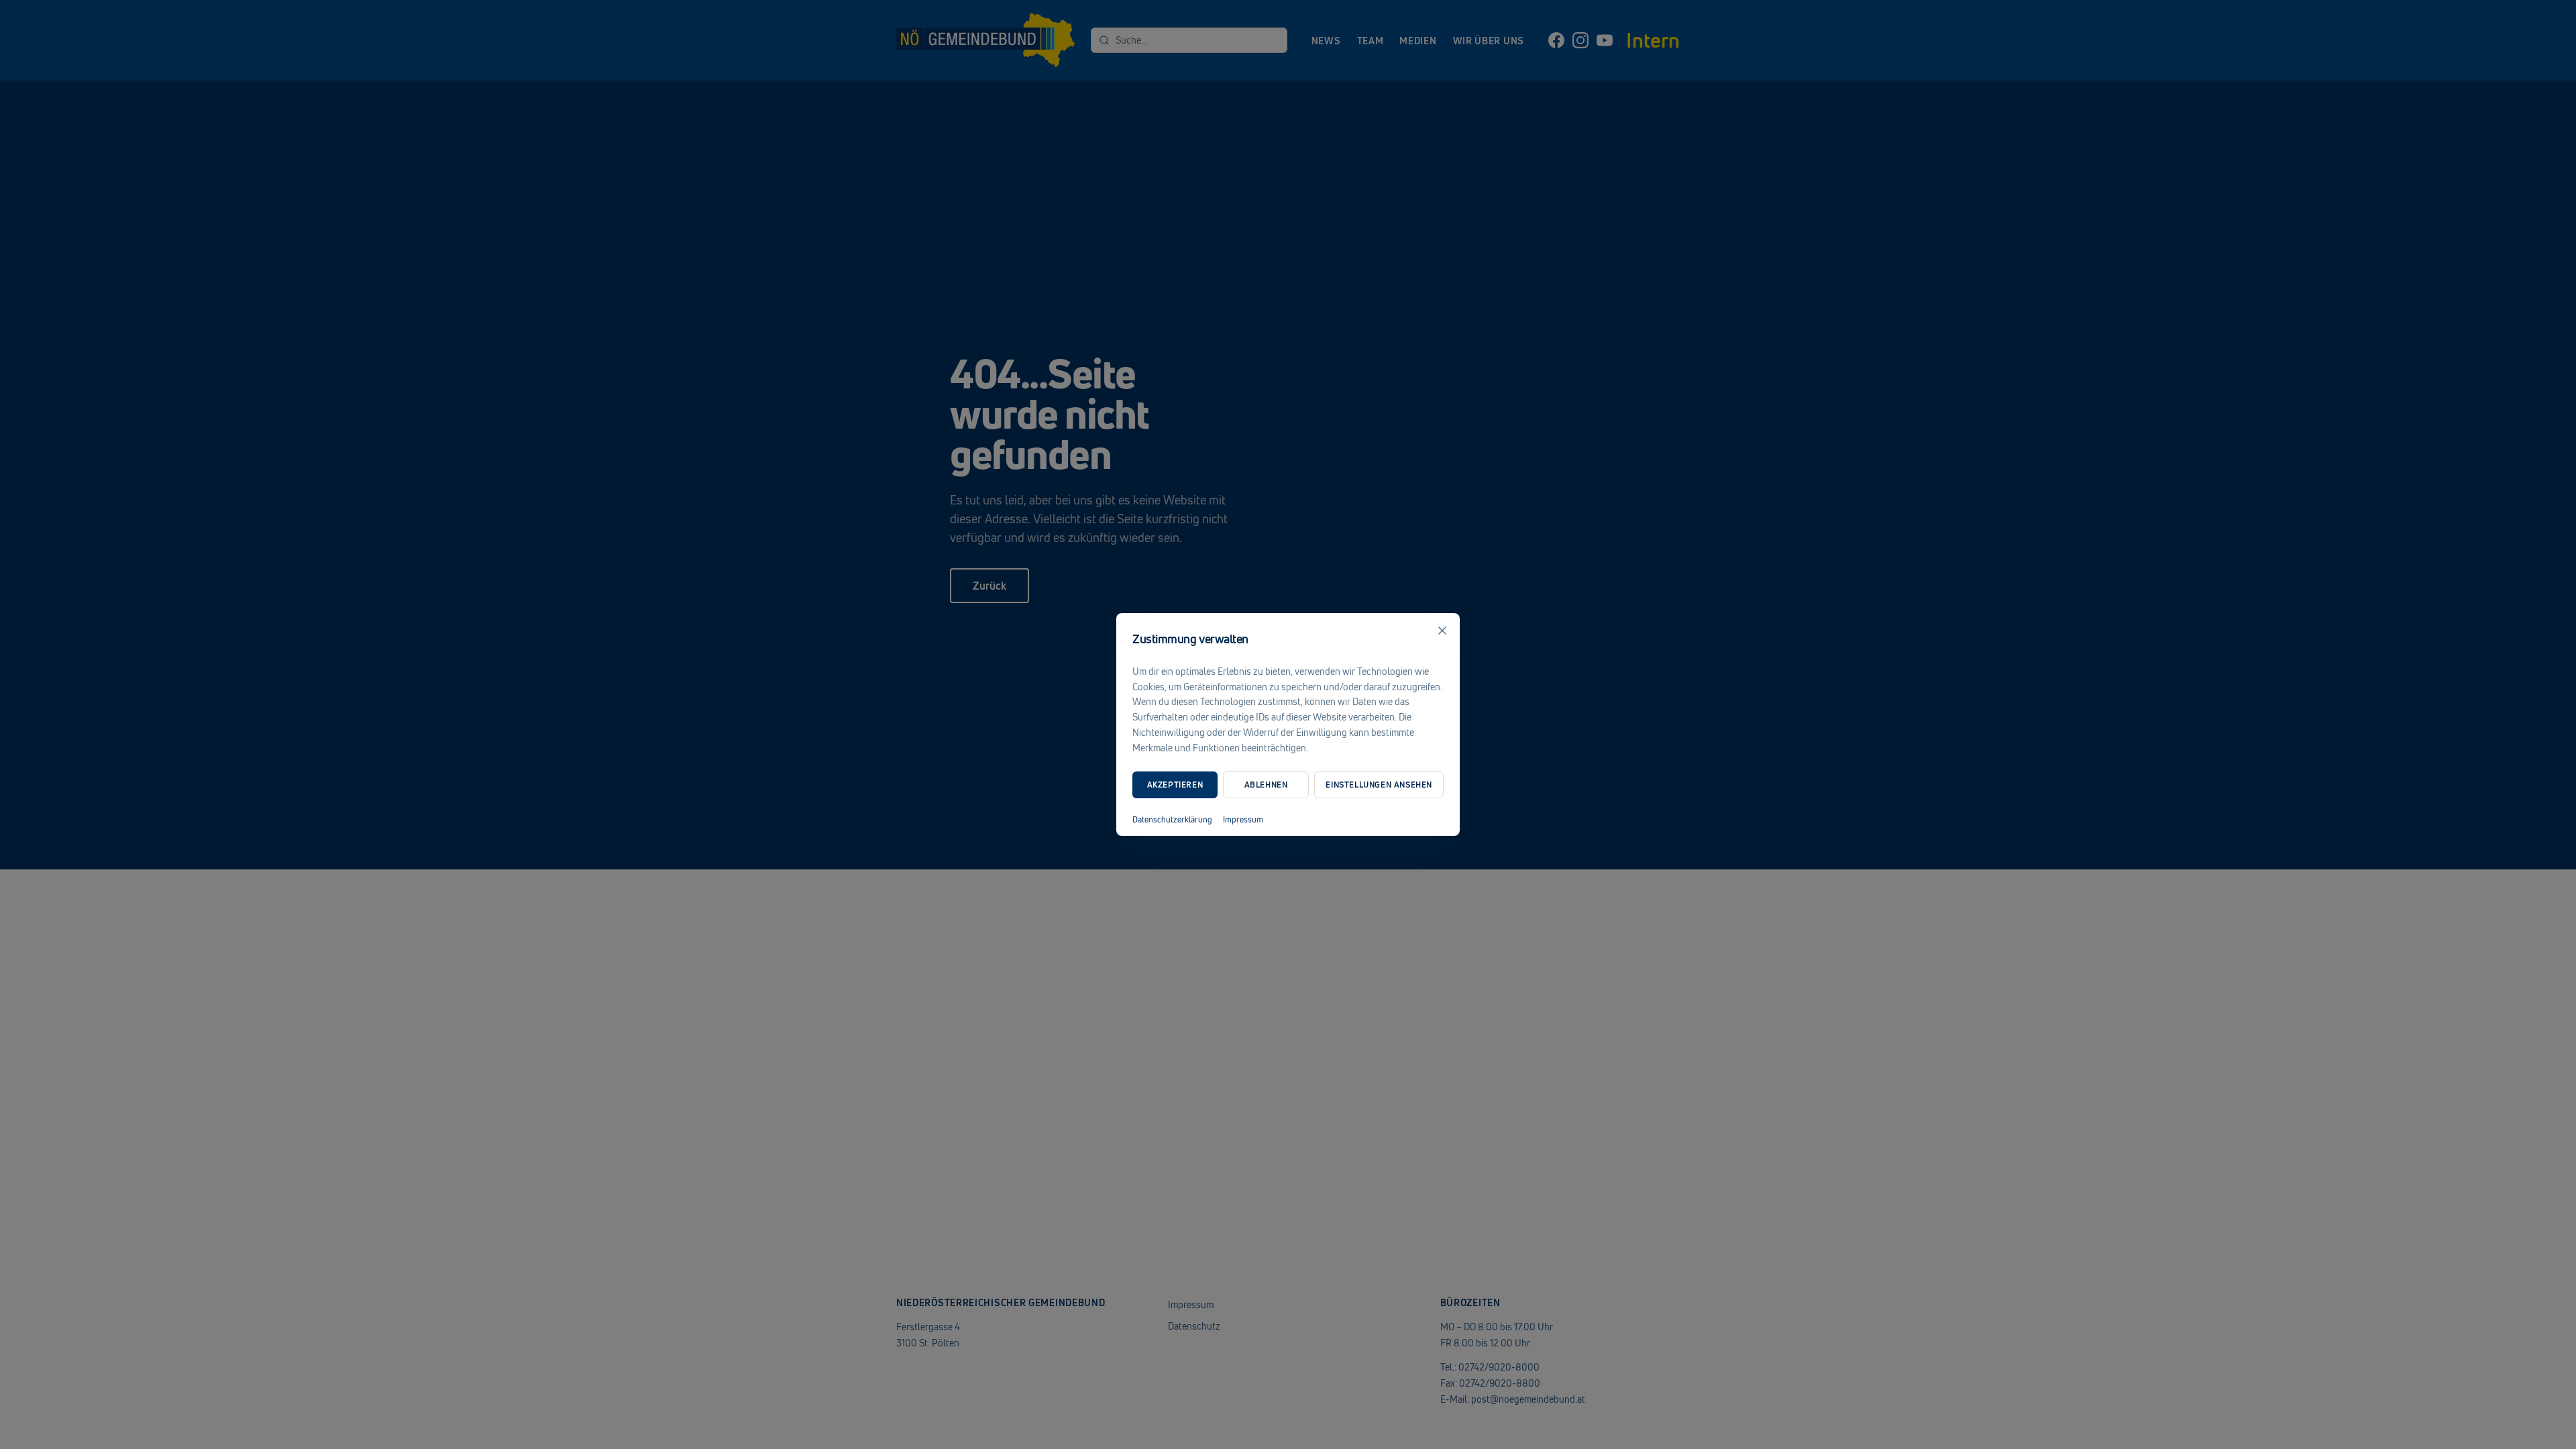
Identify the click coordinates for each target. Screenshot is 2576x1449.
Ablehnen (1266, 785)
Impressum (1243, 820)
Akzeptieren (1175, 785)
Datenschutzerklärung (1172, 820)
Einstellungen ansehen (1379, 785)
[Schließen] (1442, 631)
